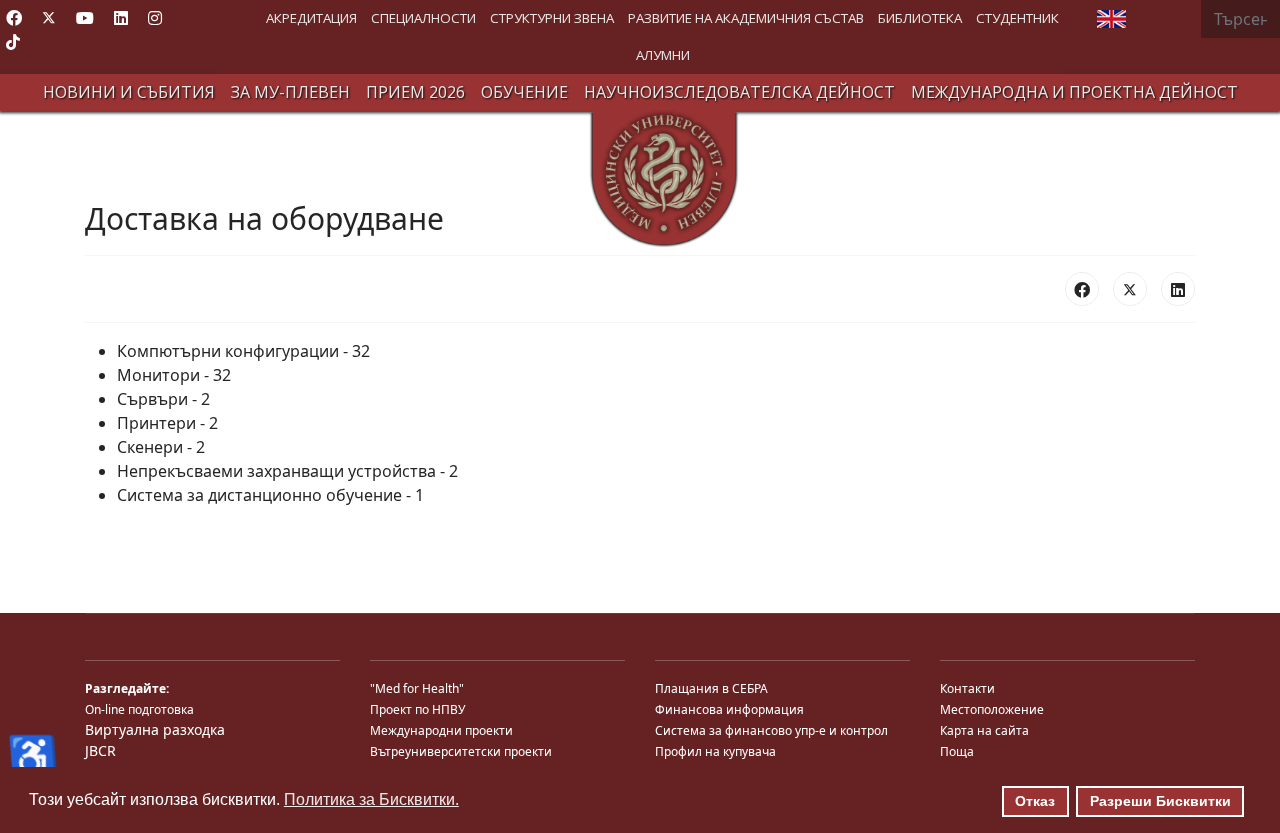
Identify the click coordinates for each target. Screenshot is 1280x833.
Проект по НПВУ (417, 709)
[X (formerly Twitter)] (1130, 289)
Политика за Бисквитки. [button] (371, 799)
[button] (311, 18)
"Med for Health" (417, 688)
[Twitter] (49, 18)
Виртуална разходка (155, 729)
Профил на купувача (715, 751)
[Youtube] (85, 18)
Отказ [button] (1035, 801)
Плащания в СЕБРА (711, 688)
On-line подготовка (139, 709)
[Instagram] (155, 18)
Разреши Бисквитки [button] (1160, 801)
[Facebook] (14, 18)
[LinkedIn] (1178, 289)
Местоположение (992, 709)
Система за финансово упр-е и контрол (771, 730)
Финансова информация (729, 709)
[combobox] (1240, 19)
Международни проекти (441, 730)
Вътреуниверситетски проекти (461, 751)
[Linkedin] (121, 18)
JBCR (100, 750)
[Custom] (13, 42)
